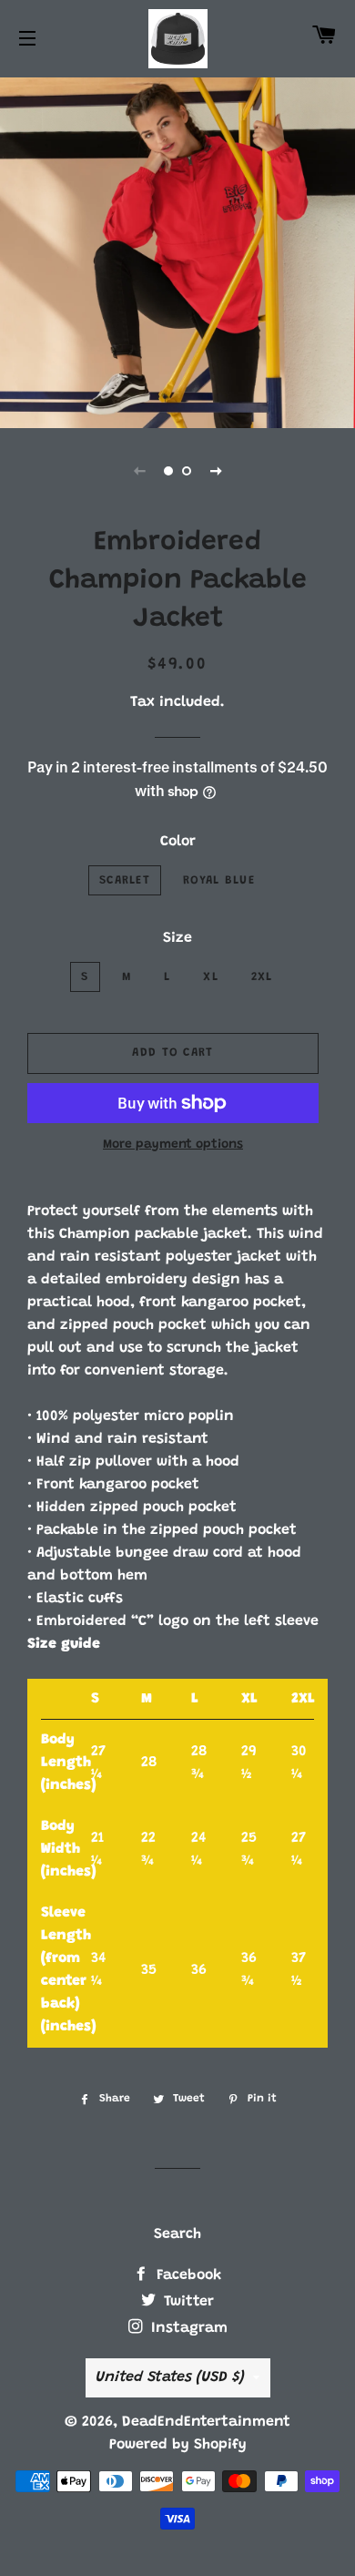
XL (211, 977)
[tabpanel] (177, 250)
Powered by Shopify (178, 2445)
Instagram (187, 2328)
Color (178, 842)
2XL (262, 977)
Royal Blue (219, 880)
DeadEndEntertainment (206, 2422)
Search (177, 2234)
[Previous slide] (139, 471)
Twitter (187, 2302)
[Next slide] (216, 471)
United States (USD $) (170, 2377)
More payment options (173, 1145)
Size (177, 938)
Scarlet (125, 880)
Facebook (187, 2275)
